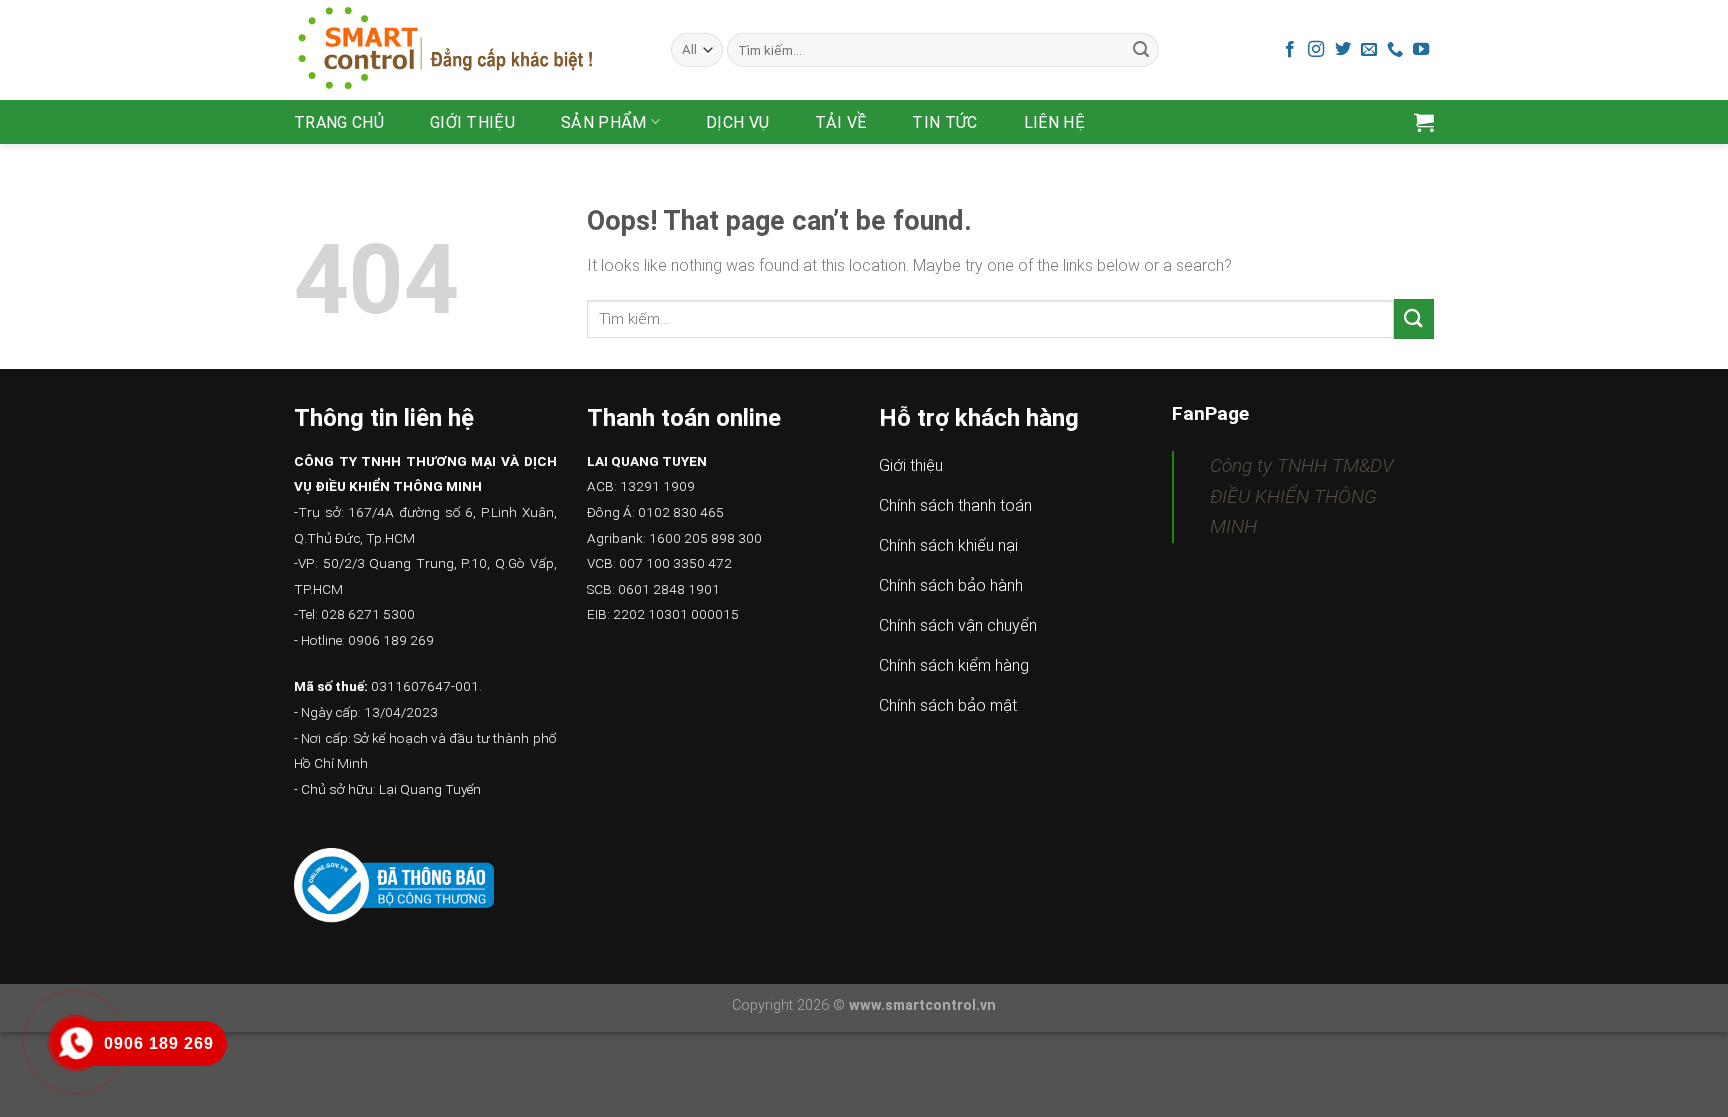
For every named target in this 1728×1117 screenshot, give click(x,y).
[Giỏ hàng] (1424, 122)
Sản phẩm (604, 122)
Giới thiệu (472, 122)
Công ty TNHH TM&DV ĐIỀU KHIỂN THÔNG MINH (1301, 496)
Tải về (840, 122)
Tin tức (944, 122)
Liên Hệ (1054, 122)
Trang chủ (339, 122)
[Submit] (1141, 50)
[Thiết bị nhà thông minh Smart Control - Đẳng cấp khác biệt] (467, 50)
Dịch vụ (737, 122)
